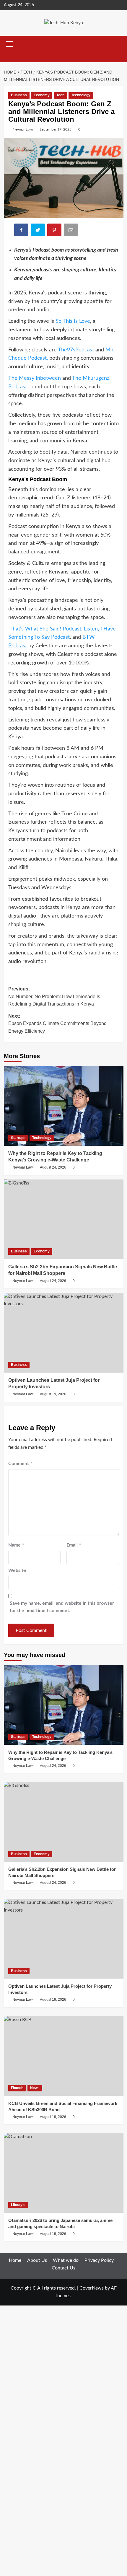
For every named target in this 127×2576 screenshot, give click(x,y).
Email (74, 1545)
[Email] (71, 231)
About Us (37, 2260)
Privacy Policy (99, 2260)
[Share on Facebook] (22, 231)
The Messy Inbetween (35, 378)
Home (15, 2260)
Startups (18, 1138)
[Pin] (55, 231)
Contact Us (63, 2268)
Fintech (17, 2088)
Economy (42, 95)
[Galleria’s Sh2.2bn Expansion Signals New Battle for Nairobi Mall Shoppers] (64, 1219)
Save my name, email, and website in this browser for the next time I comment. (62, 1607)
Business (19, 95)
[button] (10, 43)
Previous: (54, 996)
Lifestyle (18, 2205)
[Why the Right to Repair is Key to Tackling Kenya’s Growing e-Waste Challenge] (64, 1106)
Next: (57, 1024)
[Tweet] (38, 231)
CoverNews (92, 2288)
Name (16, 1545)
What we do (66, 2260)
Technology (81, 95)
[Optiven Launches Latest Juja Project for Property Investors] (64, 1333)
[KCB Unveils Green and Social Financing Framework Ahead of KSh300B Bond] (64, 2056)
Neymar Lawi (23, 129)
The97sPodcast (75, 350)
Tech (60, 95)
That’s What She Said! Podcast (45, 629)
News (35, 2088)
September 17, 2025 (56, 129)
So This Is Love (72, 321)
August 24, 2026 (53, 1167)
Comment (20, 1464)
